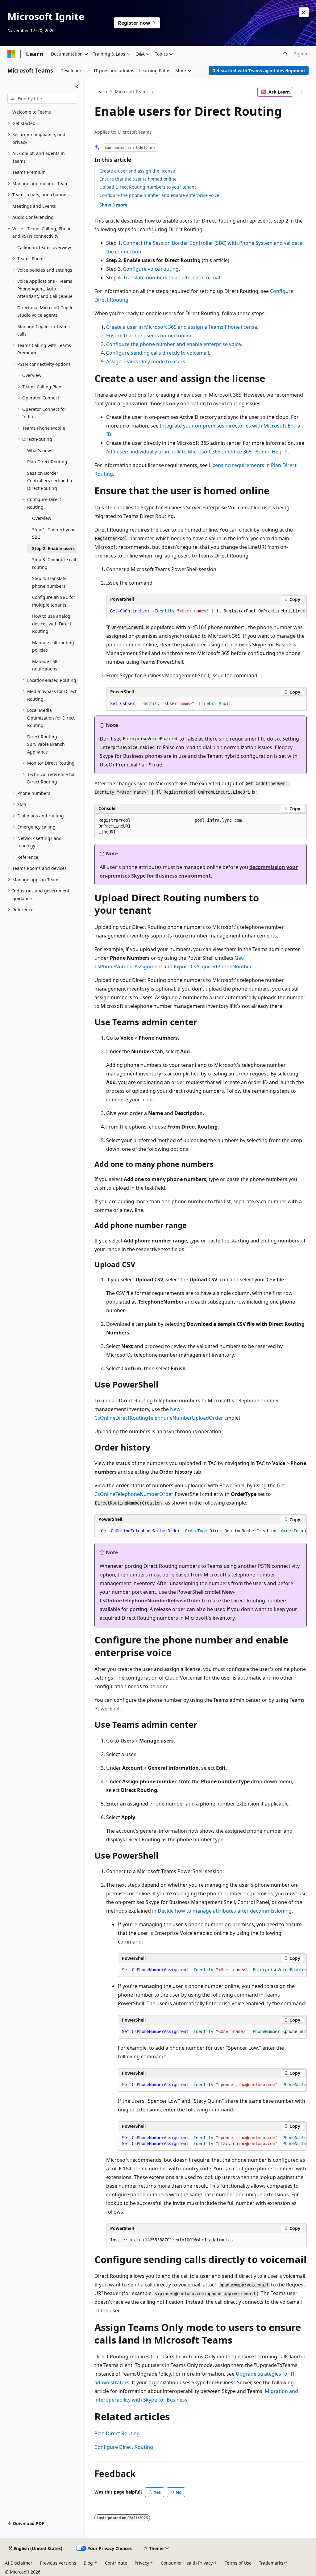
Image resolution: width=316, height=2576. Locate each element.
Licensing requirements (237, 465)
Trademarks (271, 2563)
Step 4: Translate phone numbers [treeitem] (49, 582)
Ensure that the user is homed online (138, 179)
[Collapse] (77, 86)
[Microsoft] (11, 54)
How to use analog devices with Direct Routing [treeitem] (52, 624)
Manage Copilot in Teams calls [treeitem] (44, 330)
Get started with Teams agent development (259, 71)
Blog (88, 2563)
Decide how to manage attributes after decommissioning (225, 1911)
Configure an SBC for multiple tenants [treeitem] (54, 601)
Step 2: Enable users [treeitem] (53, 548)
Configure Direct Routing (124, 2447)
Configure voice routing (151, 269)
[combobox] (42, 99)
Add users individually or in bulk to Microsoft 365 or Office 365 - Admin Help (194, 452)
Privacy (142, 2563)
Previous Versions (58, 2563)
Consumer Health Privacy (187, 2563)
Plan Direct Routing (117, 2433)
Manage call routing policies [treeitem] (53, 646)
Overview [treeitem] (32, 375)
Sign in (301, 54)
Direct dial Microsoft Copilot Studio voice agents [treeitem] (46, 311)
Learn (101, 92)
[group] (206, 611)
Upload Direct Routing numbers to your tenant (148, 187)
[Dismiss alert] (304, 12)
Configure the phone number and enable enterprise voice (159, 195)
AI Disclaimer (19, 2563)
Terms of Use (238, 2563)
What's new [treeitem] (39, 451)
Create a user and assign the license (137, 171)
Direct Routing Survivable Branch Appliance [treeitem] (46, 744)
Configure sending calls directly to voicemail (158, 353)
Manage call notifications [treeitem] (45, 665)
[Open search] (285, 54)
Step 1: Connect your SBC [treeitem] (54, 533)
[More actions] (301, 92)
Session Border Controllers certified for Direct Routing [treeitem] (51, 481)
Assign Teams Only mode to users (146, 361)
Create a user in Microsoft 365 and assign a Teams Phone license (182, 327)
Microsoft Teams (132, 92)
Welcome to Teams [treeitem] (32, 112)
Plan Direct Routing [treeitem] (47, 462)
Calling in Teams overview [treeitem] (44, 247)
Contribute (116, 2563)
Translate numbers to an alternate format (172, 278)
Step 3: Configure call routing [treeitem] (54, 563)
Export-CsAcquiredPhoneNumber (212, 967)
